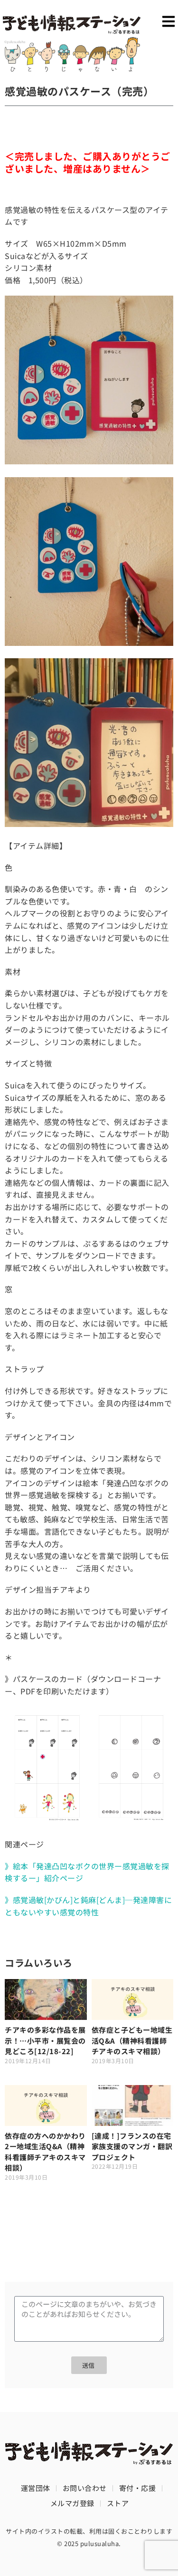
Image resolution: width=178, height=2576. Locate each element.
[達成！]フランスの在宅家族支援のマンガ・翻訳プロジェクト (132, 2146)
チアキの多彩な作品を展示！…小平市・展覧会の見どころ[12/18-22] (45, 2040)
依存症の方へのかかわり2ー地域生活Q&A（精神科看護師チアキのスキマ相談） (45, 2152)
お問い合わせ (85, 2488)
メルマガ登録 (72, 2503)
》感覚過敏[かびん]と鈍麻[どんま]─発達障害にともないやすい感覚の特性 (88, 1906)
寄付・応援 (138, 2488)
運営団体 (36, 2488)
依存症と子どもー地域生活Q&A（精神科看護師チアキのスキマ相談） (132, 2040)
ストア (118, 2503)
